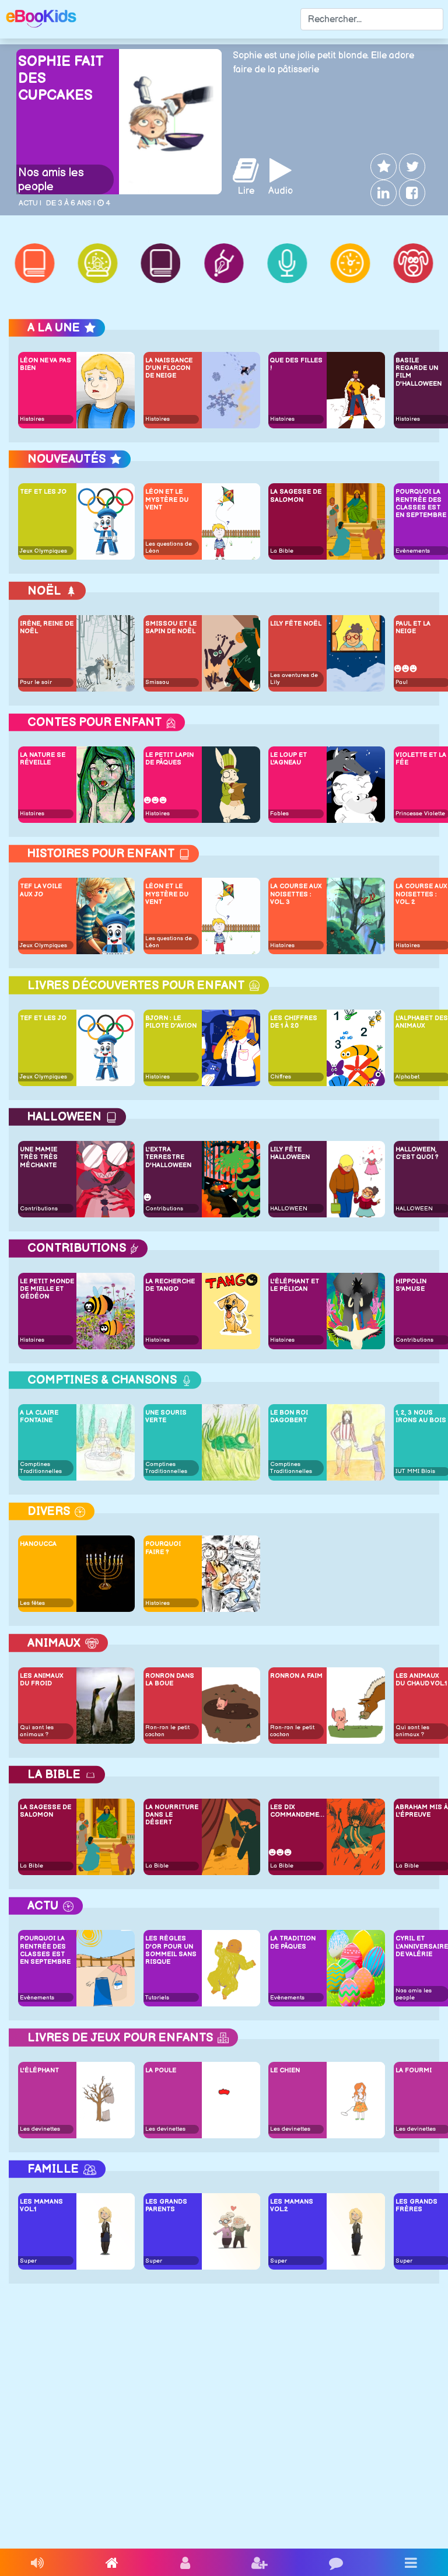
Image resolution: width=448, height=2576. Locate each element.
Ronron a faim (296, 1676)
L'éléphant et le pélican (295, 1285)
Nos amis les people (51, 180)
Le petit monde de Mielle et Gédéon (47, 1289)
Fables (279, 814)
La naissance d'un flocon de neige (169, 368)
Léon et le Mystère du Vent (167, 499)
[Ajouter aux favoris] (382, 167)
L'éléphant (39, 2070)
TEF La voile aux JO (41, 890)
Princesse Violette (420, 814)
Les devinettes (40, 2129)
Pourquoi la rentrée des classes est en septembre (45, 1950)
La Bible (282, 551)
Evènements (413, 551)
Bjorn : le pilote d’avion (171, 1022)
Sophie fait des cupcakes (61, 78)
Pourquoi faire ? (163, 1548)
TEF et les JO (43, 492)
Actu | (30, 203)
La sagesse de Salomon (296, 495)
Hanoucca (38, 1544)
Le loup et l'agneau (288, 759)
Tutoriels (157, 1998)
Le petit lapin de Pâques (169, 759)
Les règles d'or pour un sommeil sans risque (171, 1950)
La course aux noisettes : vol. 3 (296, 894)
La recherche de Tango (170, 1285)
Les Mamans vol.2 (292, 2205)
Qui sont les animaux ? (37, 1731)
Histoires (32, 419)
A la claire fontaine (39, 1416)
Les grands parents (166, 2205)
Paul (402, 682)
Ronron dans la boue (170, 1680)
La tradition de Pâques (293, 1942)
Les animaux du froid (42, 1680)
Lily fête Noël (296, 624)
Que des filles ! (296, 364)
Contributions (39, 1209)
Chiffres (281, 1077)
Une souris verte (166, 1416)
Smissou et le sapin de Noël (171, 627)
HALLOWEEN (289, 1209)
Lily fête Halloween (290, 1153)
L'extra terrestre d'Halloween (168, 1157)
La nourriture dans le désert (172, 1815)
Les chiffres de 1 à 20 (294, 1022)
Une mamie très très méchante (39, 1157)
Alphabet (407, 1077)
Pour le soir (36, 682)
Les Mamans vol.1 (41, 2205)
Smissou (157, 682)
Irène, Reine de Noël (47, 627)
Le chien (285, 2070)
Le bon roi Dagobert (289, 1416)
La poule (161, 2070)
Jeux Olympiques (43, 551)
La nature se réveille (43, 759)
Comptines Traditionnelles (41, 1468)
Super (28, 2261)
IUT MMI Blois (415, 1471)
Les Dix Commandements (297, 1811)
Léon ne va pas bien (45, 364)
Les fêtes (32, 1603)
